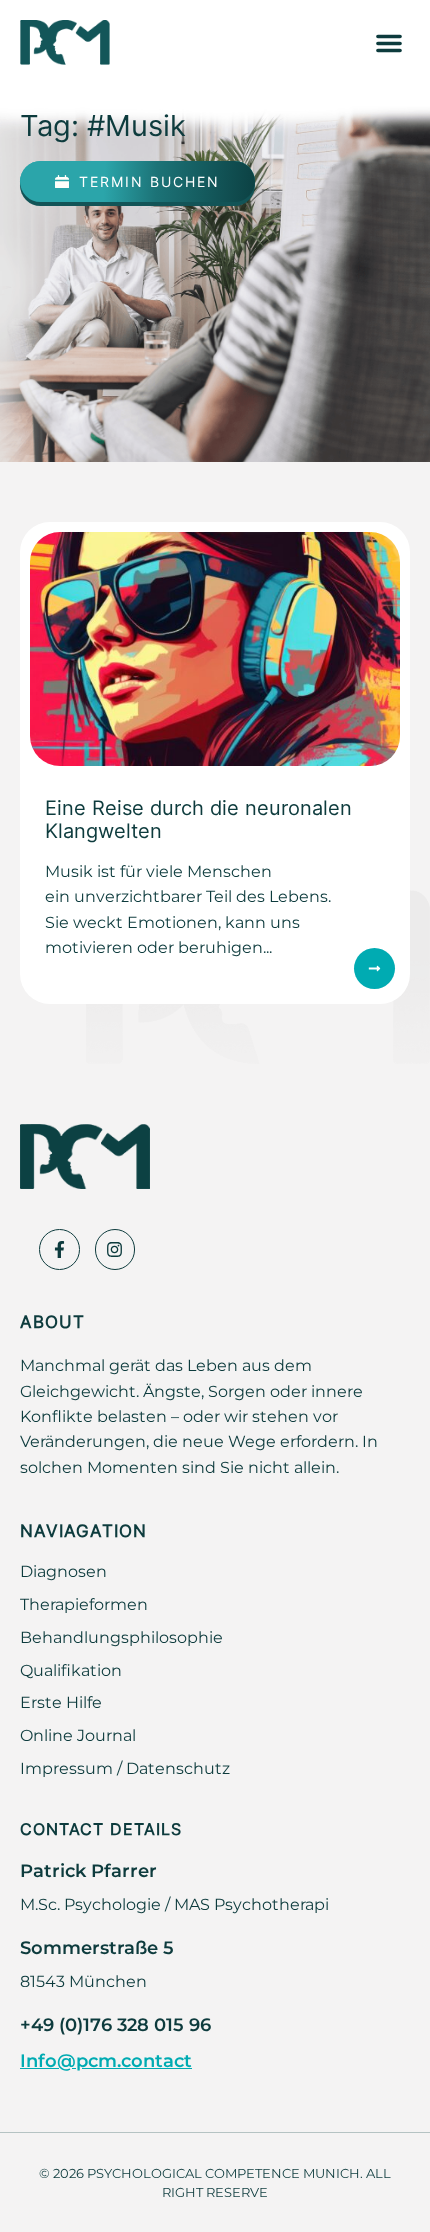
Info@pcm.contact (106, 2060)
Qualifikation (71, 1670)
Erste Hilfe (61, 1702)
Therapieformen (84, 1604)
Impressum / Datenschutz (125, 1768)
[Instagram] (115, 1249)
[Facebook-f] (59, 1249)
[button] (389, 43)
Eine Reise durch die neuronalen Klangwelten (198, 818)
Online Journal (78, 1735)
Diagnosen (63, 1571)
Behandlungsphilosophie (121, 1637)
